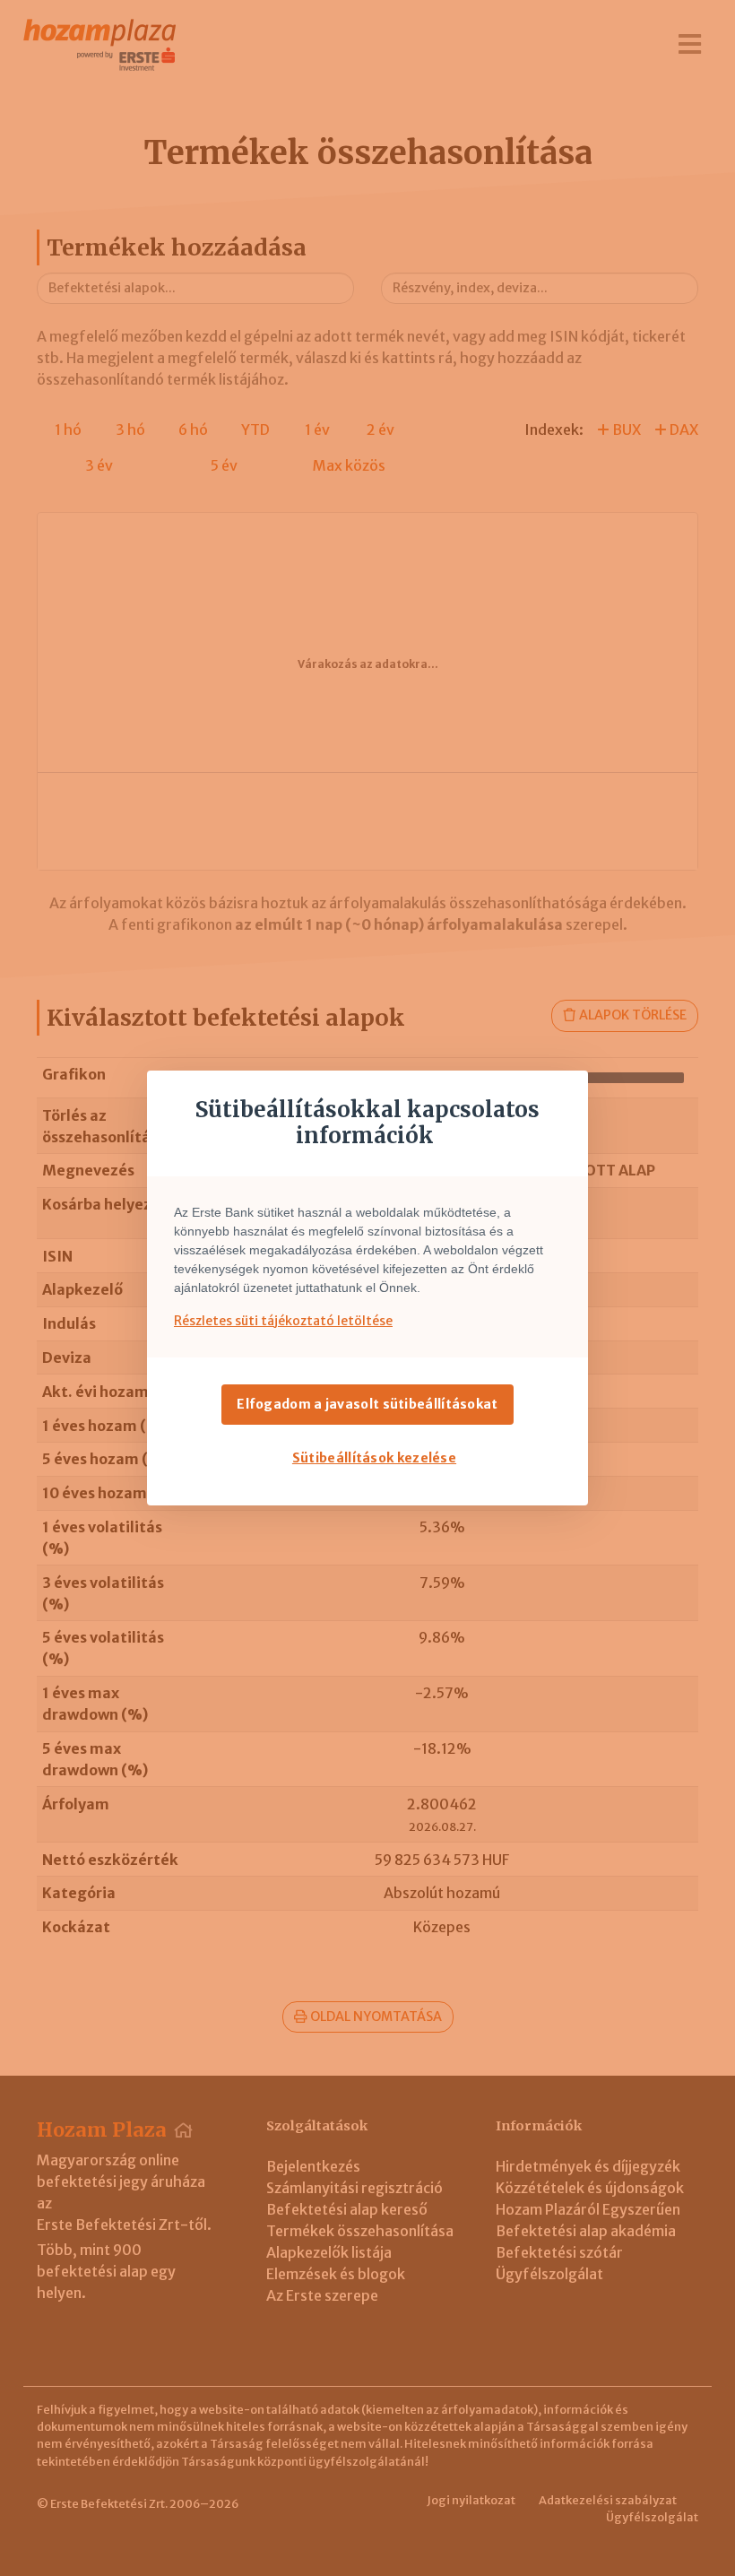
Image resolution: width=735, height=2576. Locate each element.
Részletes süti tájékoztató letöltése (283, 1321)
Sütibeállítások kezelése (374, 1458)
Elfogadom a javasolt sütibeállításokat (367, 1404)
